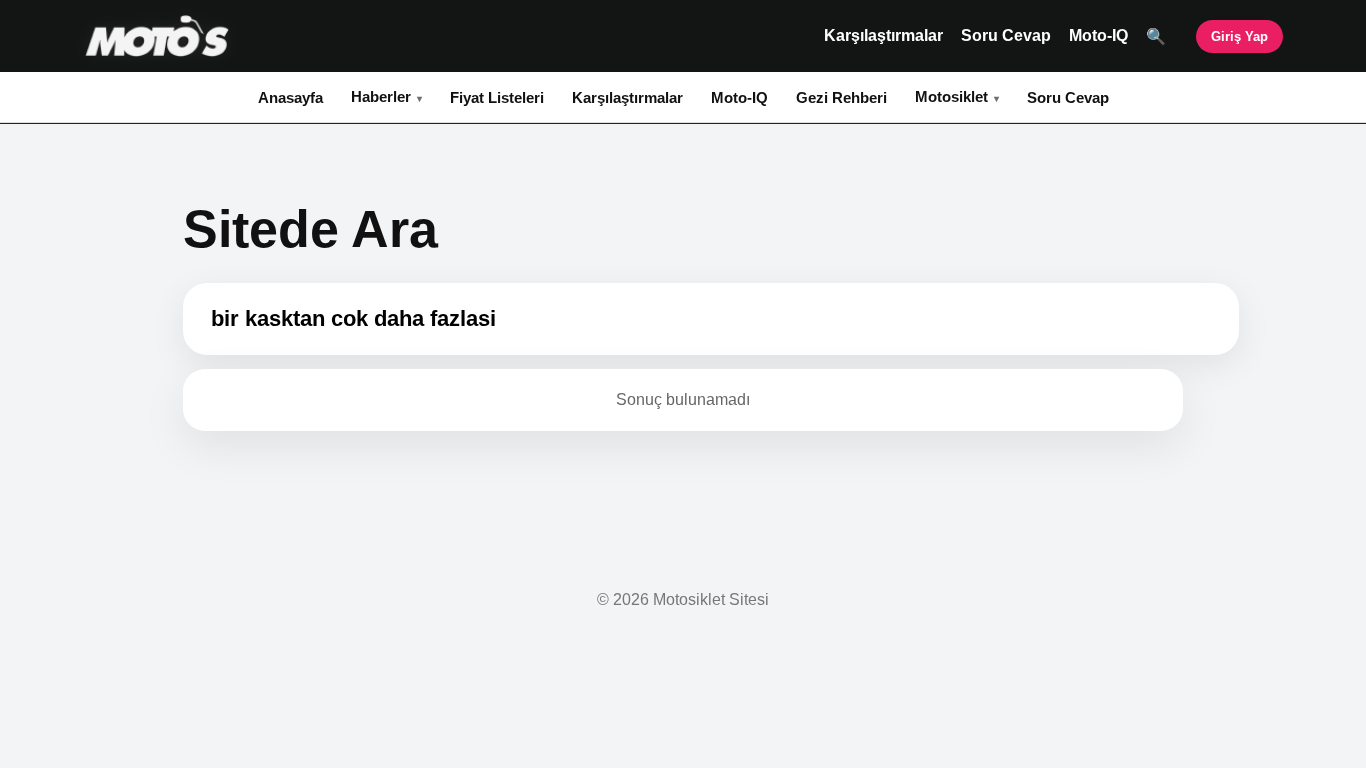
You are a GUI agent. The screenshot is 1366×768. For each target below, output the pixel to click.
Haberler (381, 96)
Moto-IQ (1098, 35)
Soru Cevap (1006, 35)
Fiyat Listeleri (497, 97)
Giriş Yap (1239, 36)
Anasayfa (290, 97)
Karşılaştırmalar (883, 35)
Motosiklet (951, 96)
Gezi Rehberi (841, 97)
